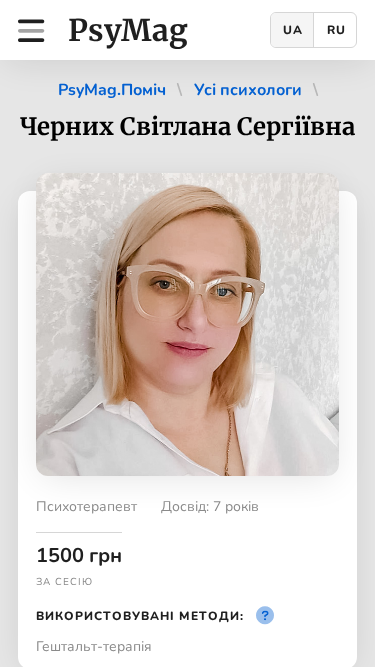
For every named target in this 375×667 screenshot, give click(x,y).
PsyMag (128, 30)
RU (336, 30)
